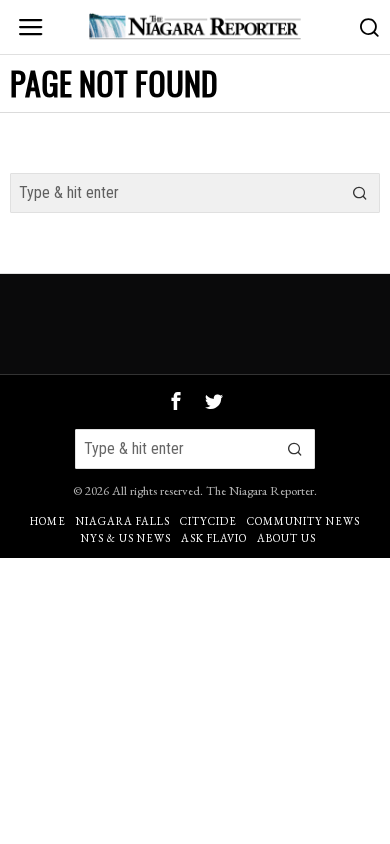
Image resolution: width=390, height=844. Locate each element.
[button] (360, 193)
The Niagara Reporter (260, 490)
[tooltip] (176, 401)
